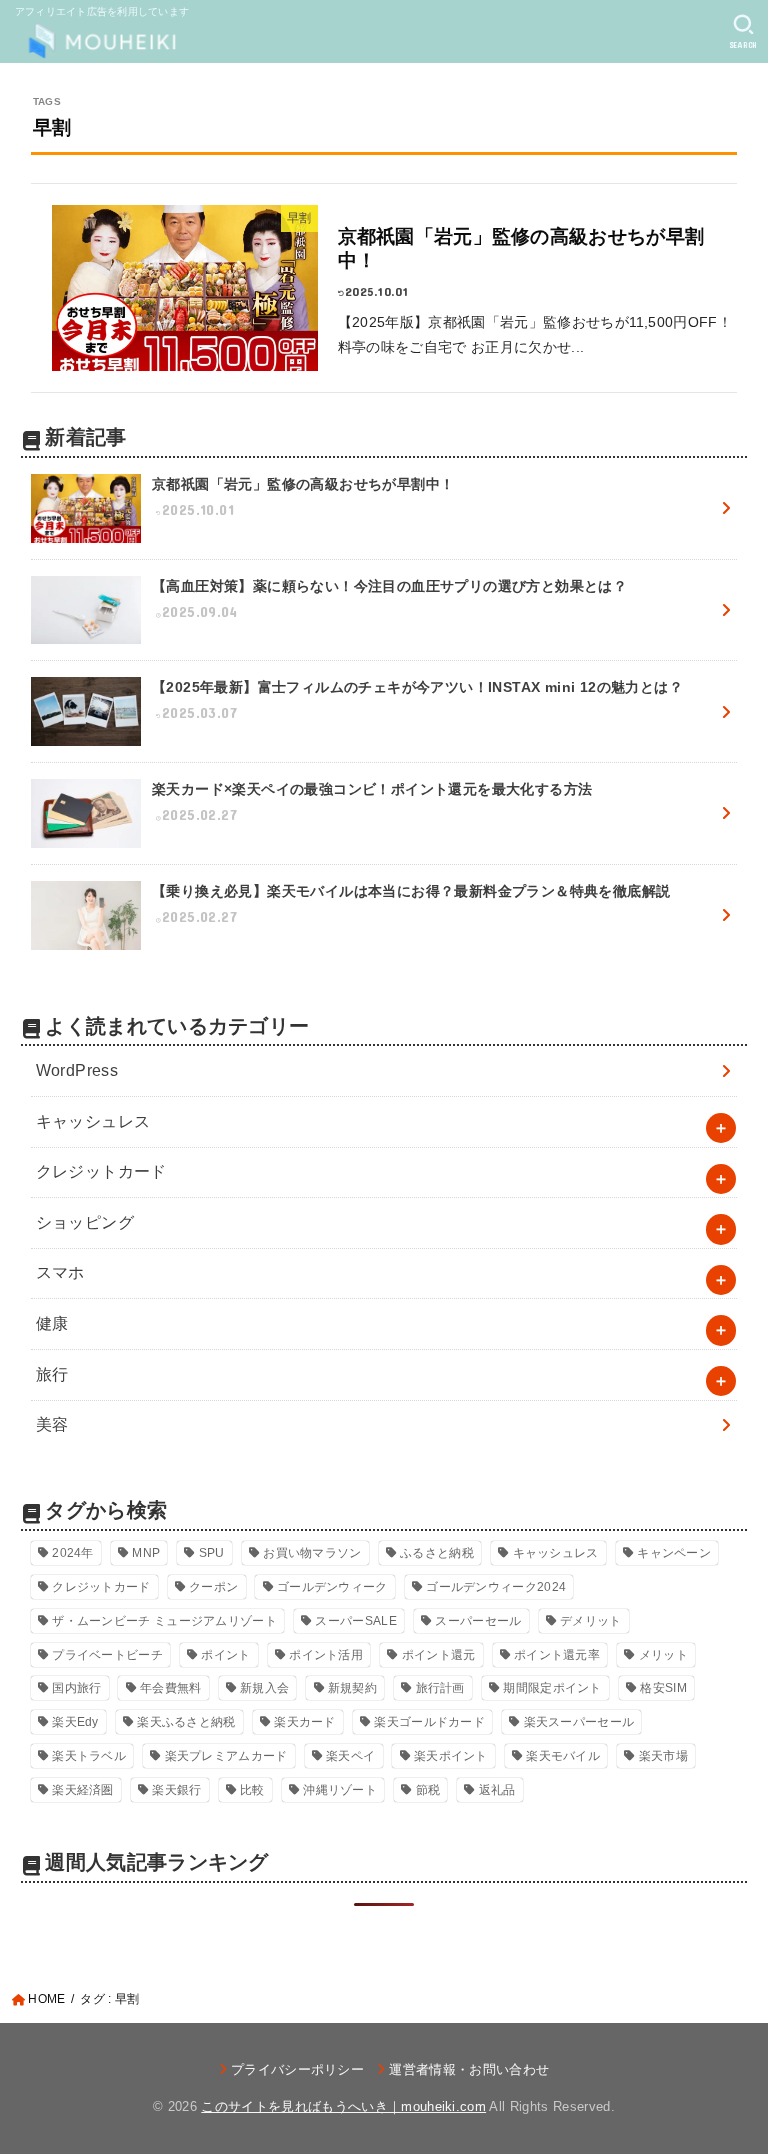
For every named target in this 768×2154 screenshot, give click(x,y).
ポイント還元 (439, 1655)
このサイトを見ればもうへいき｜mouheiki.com (343, 2106)
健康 (52, 1323)
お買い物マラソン (312, 1553)
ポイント (225, 1655)
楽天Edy (75, 1722)
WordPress (77, 1070)
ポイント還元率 (557, 1655)
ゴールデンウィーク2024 (496, 1587)
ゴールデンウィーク (332, 1587)
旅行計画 (440, 1688)
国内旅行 (76, 1688)
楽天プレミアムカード (226, 1756)
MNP (146, 1553)
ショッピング (85, 1222)
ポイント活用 (326, 1655)
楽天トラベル (89, 1756)
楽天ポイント (451, 1756)
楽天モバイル (563, 1756)
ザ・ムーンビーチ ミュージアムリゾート (164, 1621)
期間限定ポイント (552, 1688)
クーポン (213, 1587)
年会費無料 (171, 1688)
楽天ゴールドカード (429, 1722)
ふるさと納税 (437, 1553)
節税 (428, 1790)
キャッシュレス (93, 1121)
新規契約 (352, 1688)
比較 (252, 1790)
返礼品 (497, 1790)
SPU (212, 1553)
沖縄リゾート (340, 1790)
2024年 (73, 1553)
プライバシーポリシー (297, 2069)
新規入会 (264, 1688)
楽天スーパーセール (579, 1722)
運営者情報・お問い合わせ (469, 2069)
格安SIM (663, 1688)
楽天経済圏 (83, 1790)
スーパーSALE (355, 1621)
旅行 (52, 1374)
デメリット (591, 1621)
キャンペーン (674, 1553)
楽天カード (305, 1722)
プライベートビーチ (107, 1655)
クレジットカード (101, 1171)
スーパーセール (478, 1621)
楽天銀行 (176, 1790)
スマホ (60, 1272)
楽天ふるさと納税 (186, 1722)
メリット (663, 1655)
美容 (52, 1424)
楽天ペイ (350, 1756)
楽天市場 (663, 1756)
